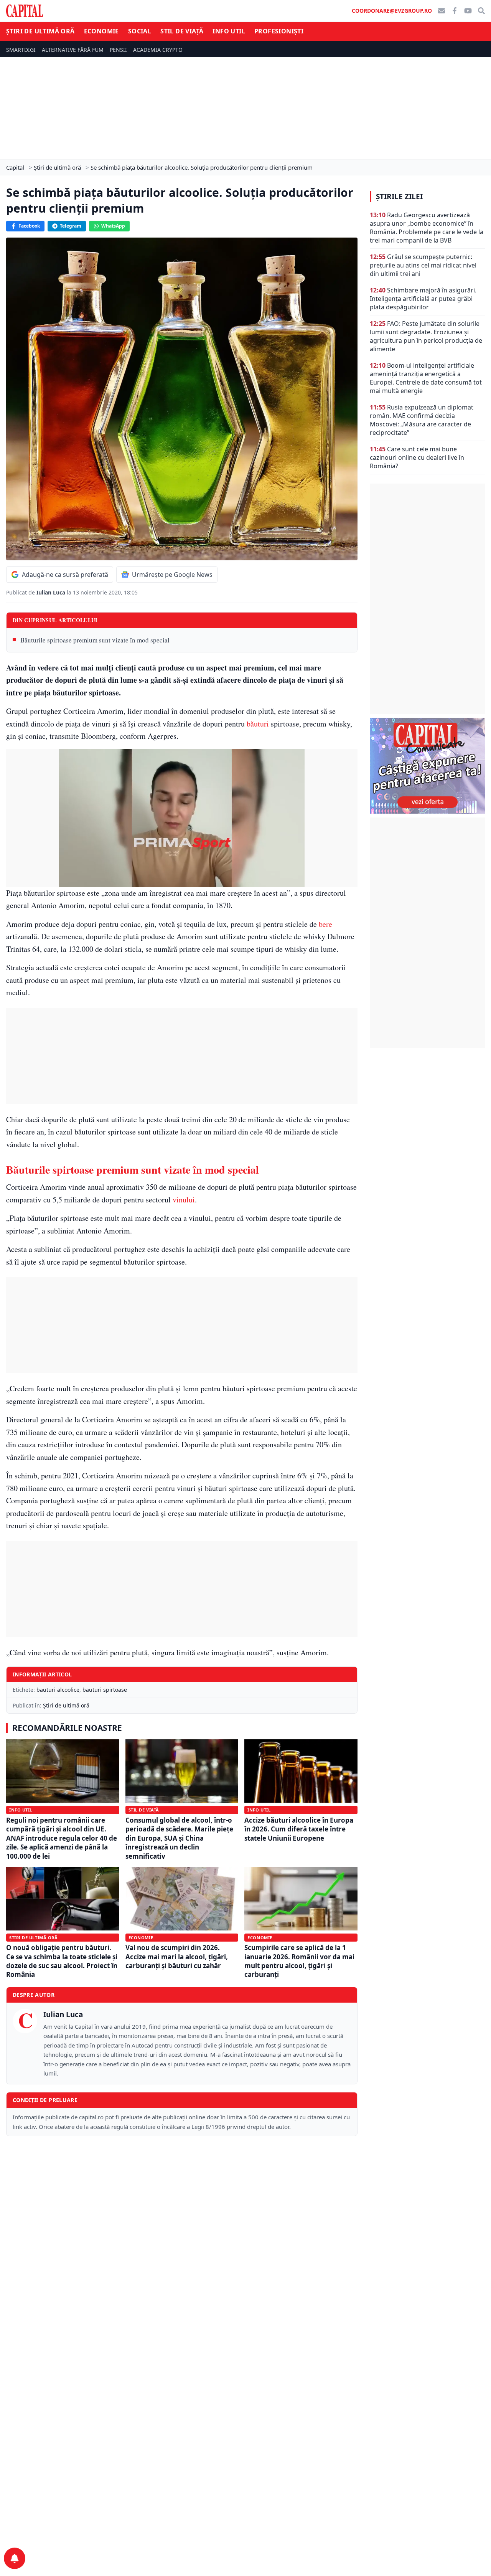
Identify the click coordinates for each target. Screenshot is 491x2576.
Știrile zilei (399, 197)
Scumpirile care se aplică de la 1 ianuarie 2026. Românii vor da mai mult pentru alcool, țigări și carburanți (299, 1961)
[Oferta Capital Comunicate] (427, 766)
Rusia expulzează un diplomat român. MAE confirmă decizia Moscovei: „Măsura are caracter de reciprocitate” (422, 420)
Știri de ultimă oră (40, 31)
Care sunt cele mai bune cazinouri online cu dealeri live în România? (417, 457)
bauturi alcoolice (58, 1690)
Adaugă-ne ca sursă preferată (65, 575)
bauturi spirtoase (105, 1690)
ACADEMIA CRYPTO (158, 50)
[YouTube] (468, 11)
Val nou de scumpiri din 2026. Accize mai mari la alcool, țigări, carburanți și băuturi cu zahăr (177, 1957)
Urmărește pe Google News (172, 575)
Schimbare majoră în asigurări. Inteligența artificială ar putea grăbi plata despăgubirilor (423, 299)
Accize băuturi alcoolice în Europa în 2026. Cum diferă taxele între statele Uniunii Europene (299, 1829)
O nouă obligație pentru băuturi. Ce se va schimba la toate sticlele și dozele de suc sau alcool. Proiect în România (62, 1961)
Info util (229, 31)
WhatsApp (113, 226)
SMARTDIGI (21, 50)
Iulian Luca (52, 592)
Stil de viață (182, 31)
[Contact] (442, 11)
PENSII (118, 50)
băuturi (258, 724)
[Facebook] (455, 11)
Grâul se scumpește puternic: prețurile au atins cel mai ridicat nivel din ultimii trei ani (423, 265)
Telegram (71, 226)
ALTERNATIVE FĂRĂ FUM (73, 50)
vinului (184, 1200)
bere (325, 924)
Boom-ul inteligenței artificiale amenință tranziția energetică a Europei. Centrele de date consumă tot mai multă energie (426, 378)
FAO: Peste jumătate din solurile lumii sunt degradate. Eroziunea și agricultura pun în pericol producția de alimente (426, 336)
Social (140, 31)
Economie (101, 31)
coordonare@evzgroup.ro (392, 11)
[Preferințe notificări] (15, 2558)
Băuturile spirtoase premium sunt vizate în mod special (95, 640)
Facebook (29, 226)
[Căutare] (481, 11)
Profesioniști (279, 31)
